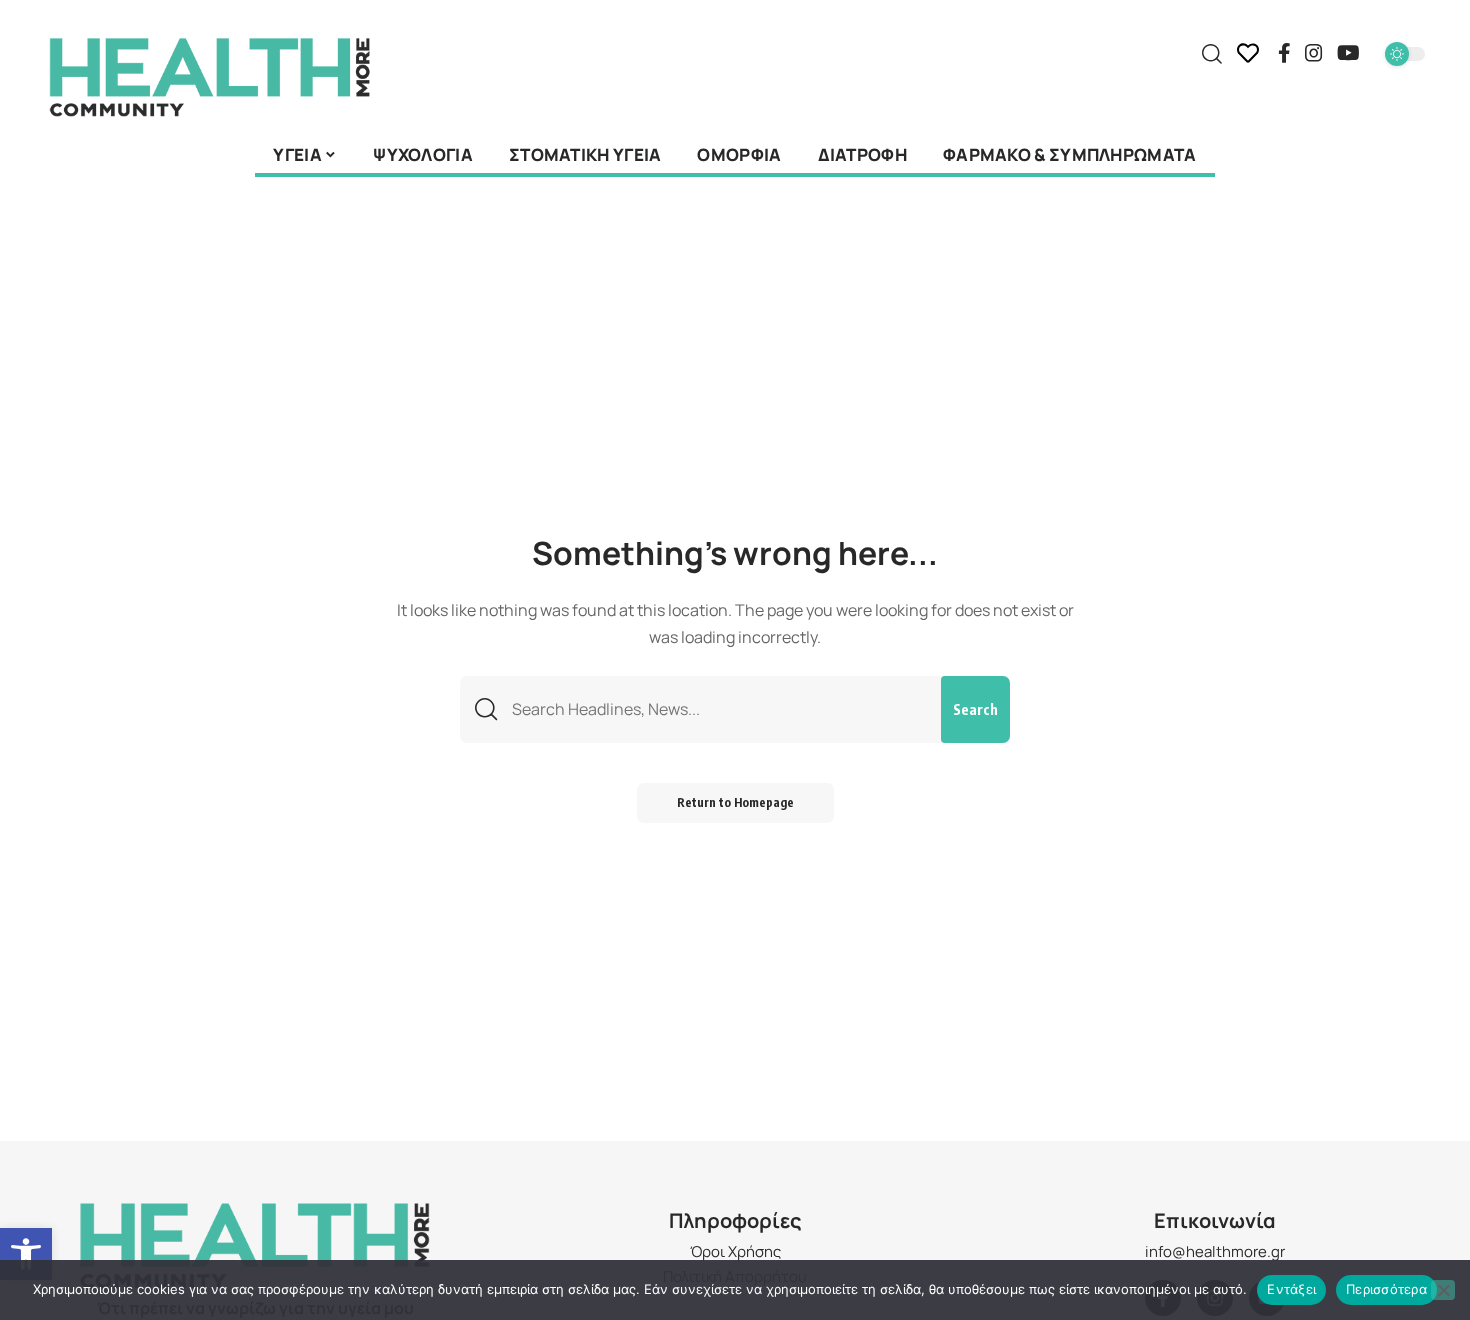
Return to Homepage (735, 802)
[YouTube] (1348, 53)
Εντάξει (1291, 1289)
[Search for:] (719, 709)
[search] (1212, 54)
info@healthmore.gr (1215, 1251)
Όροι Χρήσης (735, 1251)
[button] (26, 1254)
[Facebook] (1284, 53)
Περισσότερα (1386, 1289)
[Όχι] (1443, 1290)
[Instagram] (1314, 53)
